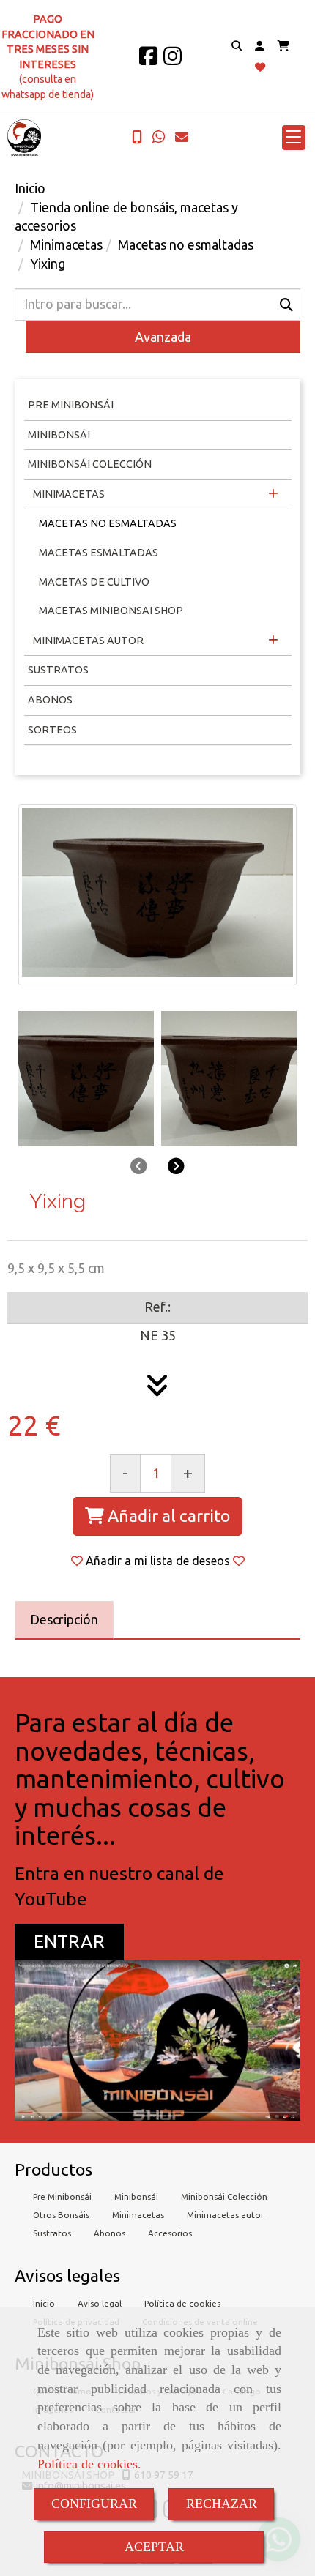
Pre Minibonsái (62, 2196)
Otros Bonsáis (61, 2215)
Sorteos (52, 730)
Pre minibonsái (71, 405)
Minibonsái (59, 435)
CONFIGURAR (94, 2504)
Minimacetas (68, 494)
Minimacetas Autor (87, 641)
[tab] (64, 1620)
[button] (260, 46)
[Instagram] (173, 60)
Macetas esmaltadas (99, 553)
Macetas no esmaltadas (108, 523)
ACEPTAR (154, 2547)
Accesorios (170, 2233)
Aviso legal (100, 2303)
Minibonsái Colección (90, 464)
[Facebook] (148, 60)
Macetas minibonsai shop (111, 611)
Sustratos (58, 670)
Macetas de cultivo (94, 582)
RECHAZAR (222, 2504)
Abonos (50, 700)
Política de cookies (88, 2464)
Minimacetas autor (225, 2215)
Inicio (44, 2303)
